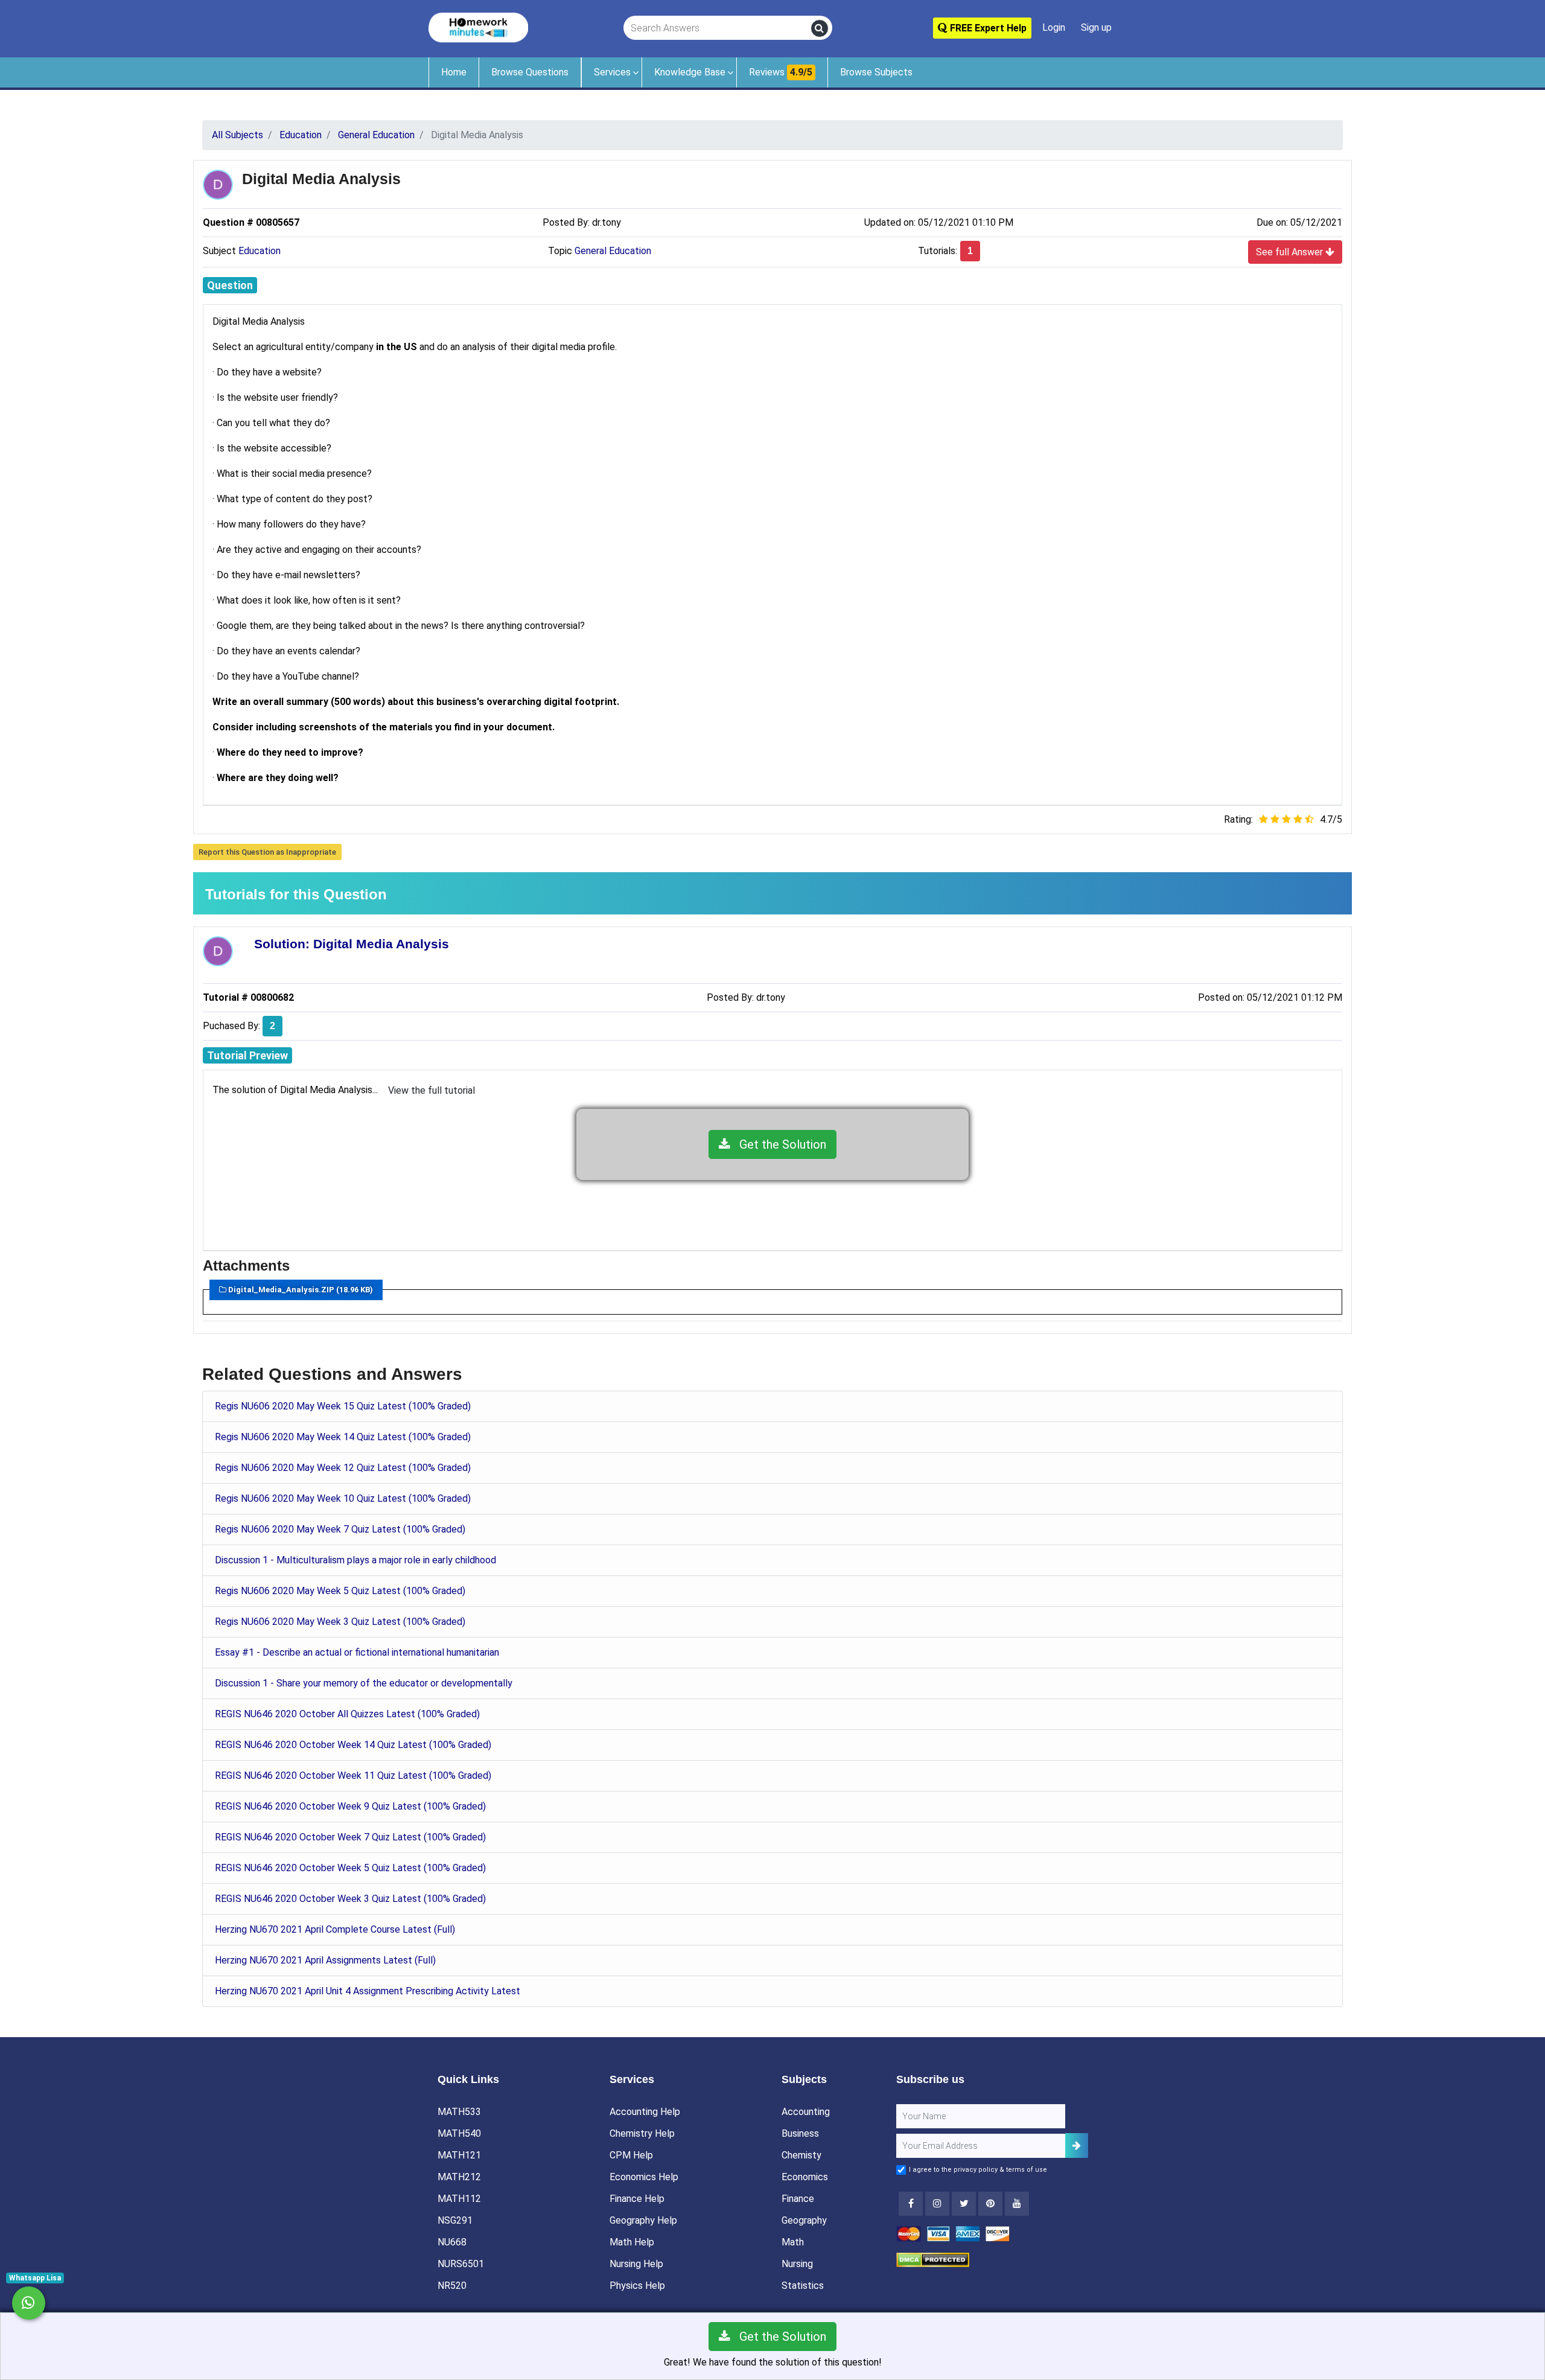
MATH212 (459, 2177)
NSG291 (455, 2220)
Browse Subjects (876, 72)
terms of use (1027, 2170)
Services (612, 72)
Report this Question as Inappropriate (267, 852)
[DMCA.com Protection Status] (933, 2259)
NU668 (452, 2242)
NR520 (452, 2286)
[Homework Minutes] (478, 27)
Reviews (781, 72)
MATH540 (459, 2133)
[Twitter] (964, 2204)
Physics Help (637, 2286)
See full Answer (1291, 252)
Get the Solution (778, 1144)
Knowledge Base (690, 72)
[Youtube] (990, 2204)
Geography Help (643, 2220)
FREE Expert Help (987, 28)
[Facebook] (911, 2204)
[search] (820, 28)
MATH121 (459, 2155)
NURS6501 (461, 2264)
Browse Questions (530, 72)
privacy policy (976, 2170)
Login (1054, 27)
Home (454, 72)
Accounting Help (645, 2112)
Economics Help (644, 2177)
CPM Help (631, 2155)
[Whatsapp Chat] (29, 2303)
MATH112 (459, 2199)
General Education (613, 251)
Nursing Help (636, 2264)
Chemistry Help (642, 2133)
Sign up (1096, 27)
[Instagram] (937, 2204)
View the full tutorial (432, 1090)
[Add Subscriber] (1077, 2146)
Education (260, 251)
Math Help (632, 2242)
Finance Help (637, 2199)
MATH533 (459, 2112)
